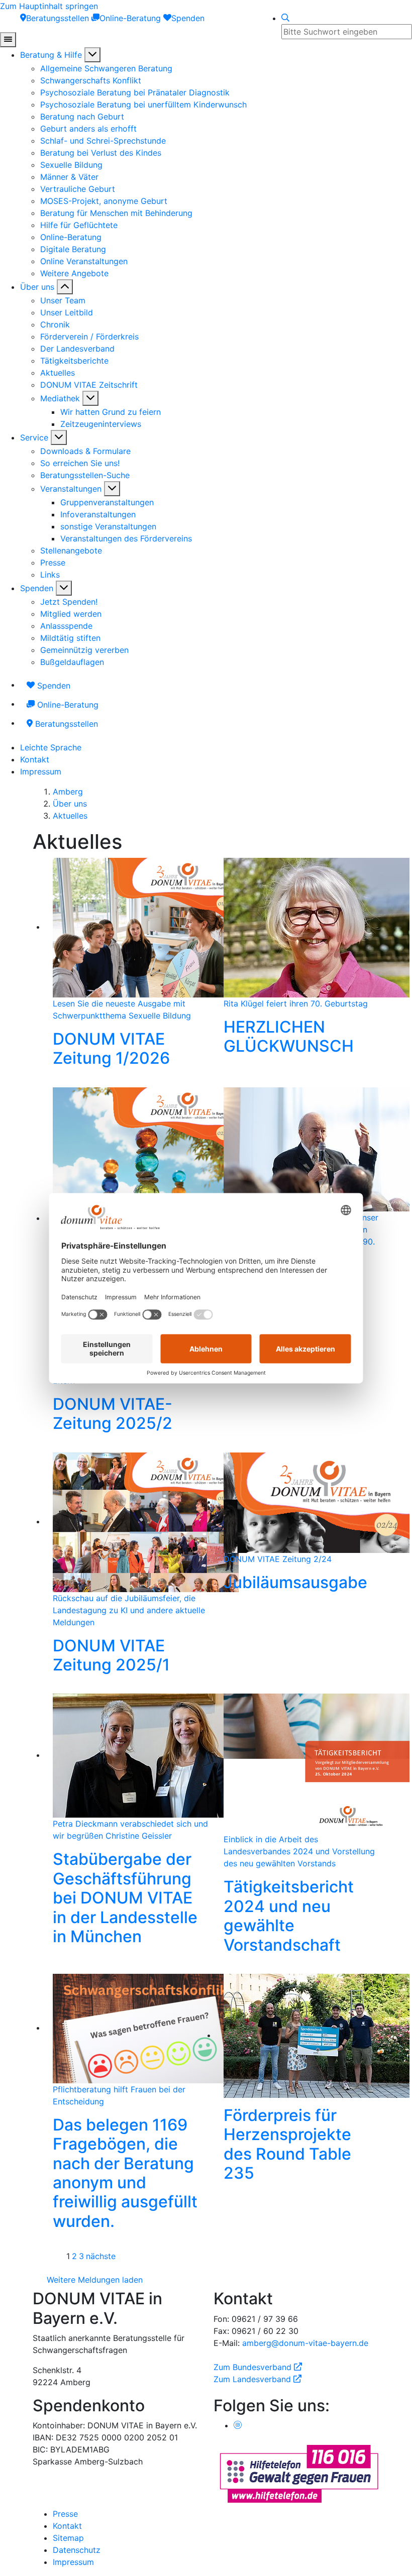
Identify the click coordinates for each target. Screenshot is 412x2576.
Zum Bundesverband (258, 2367)
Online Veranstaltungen (84, 261)
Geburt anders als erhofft (88, 129)
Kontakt (35, 759)
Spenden (37, 588)
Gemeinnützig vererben (84, 650)
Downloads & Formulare (85, 451)
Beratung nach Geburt (82, 117)
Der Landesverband (77, 349)
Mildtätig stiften (70, 638)
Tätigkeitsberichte (74, 361)
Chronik (55, 324)
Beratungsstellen (65, 724)
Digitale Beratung (73, 249)
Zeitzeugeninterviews (101, 424)
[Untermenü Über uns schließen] (65, 287)
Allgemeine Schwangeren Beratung (106, 68)
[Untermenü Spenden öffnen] (64, 588)
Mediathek (60, 398)
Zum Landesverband (257, 2379)
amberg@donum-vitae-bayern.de (305, 2343)
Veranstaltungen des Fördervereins (126, 538)
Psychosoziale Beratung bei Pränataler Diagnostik (135, 92)
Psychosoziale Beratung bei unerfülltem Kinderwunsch (143, 104)
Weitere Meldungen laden (95, 2280)
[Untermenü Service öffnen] (59, 437)
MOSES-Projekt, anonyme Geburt (104, 201)
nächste (101, 2256)
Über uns (37, 287)
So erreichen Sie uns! (80, 463)
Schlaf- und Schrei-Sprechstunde (103, 141)
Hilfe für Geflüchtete (79, 225)
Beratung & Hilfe (51, 55)
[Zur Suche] (285, 18)
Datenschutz (77, 2550)
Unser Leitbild (67, 312)
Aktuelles (58, 373)
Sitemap (68, 2538)
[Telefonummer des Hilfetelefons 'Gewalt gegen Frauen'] (299, 2473)
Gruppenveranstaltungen (107, 502)
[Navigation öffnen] (8, 40)
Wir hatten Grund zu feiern (111, 412)
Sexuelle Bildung (71, 165)
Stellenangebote (71, 550)
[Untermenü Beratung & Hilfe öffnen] (92, 55)
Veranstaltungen (71, 489)
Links (50, 575)
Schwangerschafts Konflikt (91, 80)
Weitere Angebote (74, 273)
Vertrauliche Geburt (78, 189)
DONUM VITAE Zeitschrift (89, 385)
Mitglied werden (71, 614)
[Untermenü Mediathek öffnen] (90, 398)
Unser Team (63, 300)
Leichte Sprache (51, 747)
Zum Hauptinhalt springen (49, 6)
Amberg (68, 792)
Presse (53, 563)
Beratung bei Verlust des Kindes (101, 153)
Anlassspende (66, 626)
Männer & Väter (69, 177)
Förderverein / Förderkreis (89, 337)
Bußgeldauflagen (72, 662)
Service (34, 437)
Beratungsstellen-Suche (85, 475)
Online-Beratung (71, 237)
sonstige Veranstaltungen (108, 526)
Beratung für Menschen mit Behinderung (116, 213)
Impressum (41, 771)
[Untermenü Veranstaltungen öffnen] (112, 489)
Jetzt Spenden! (69, 602)
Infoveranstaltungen (98, 514)
